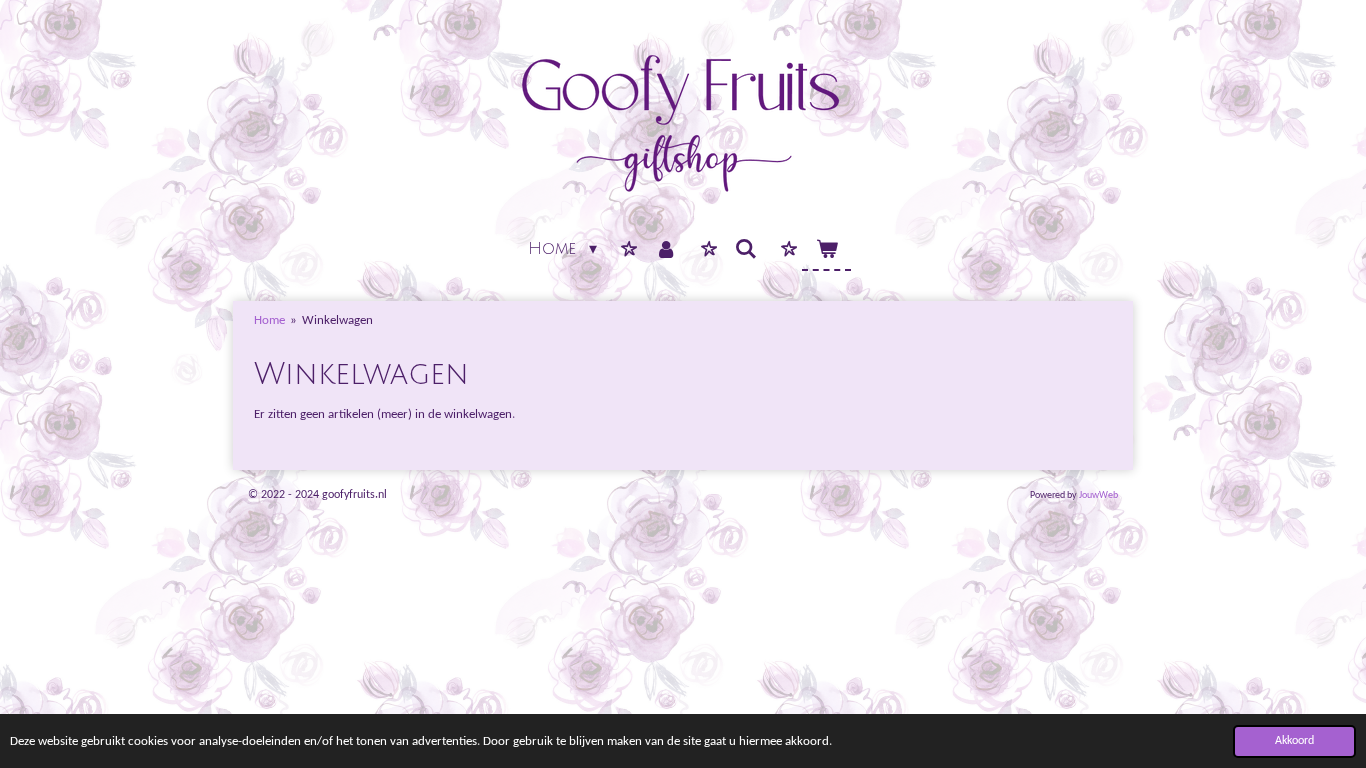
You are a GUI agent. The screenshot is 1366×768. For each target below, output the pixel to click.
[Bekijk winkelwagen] (826, 250)
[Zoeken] (746, 250)
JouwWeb (1098, 495)
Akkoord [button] (1294, 741)
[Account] (666, 250)
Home (269, 320)
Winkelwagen (337, 320)
